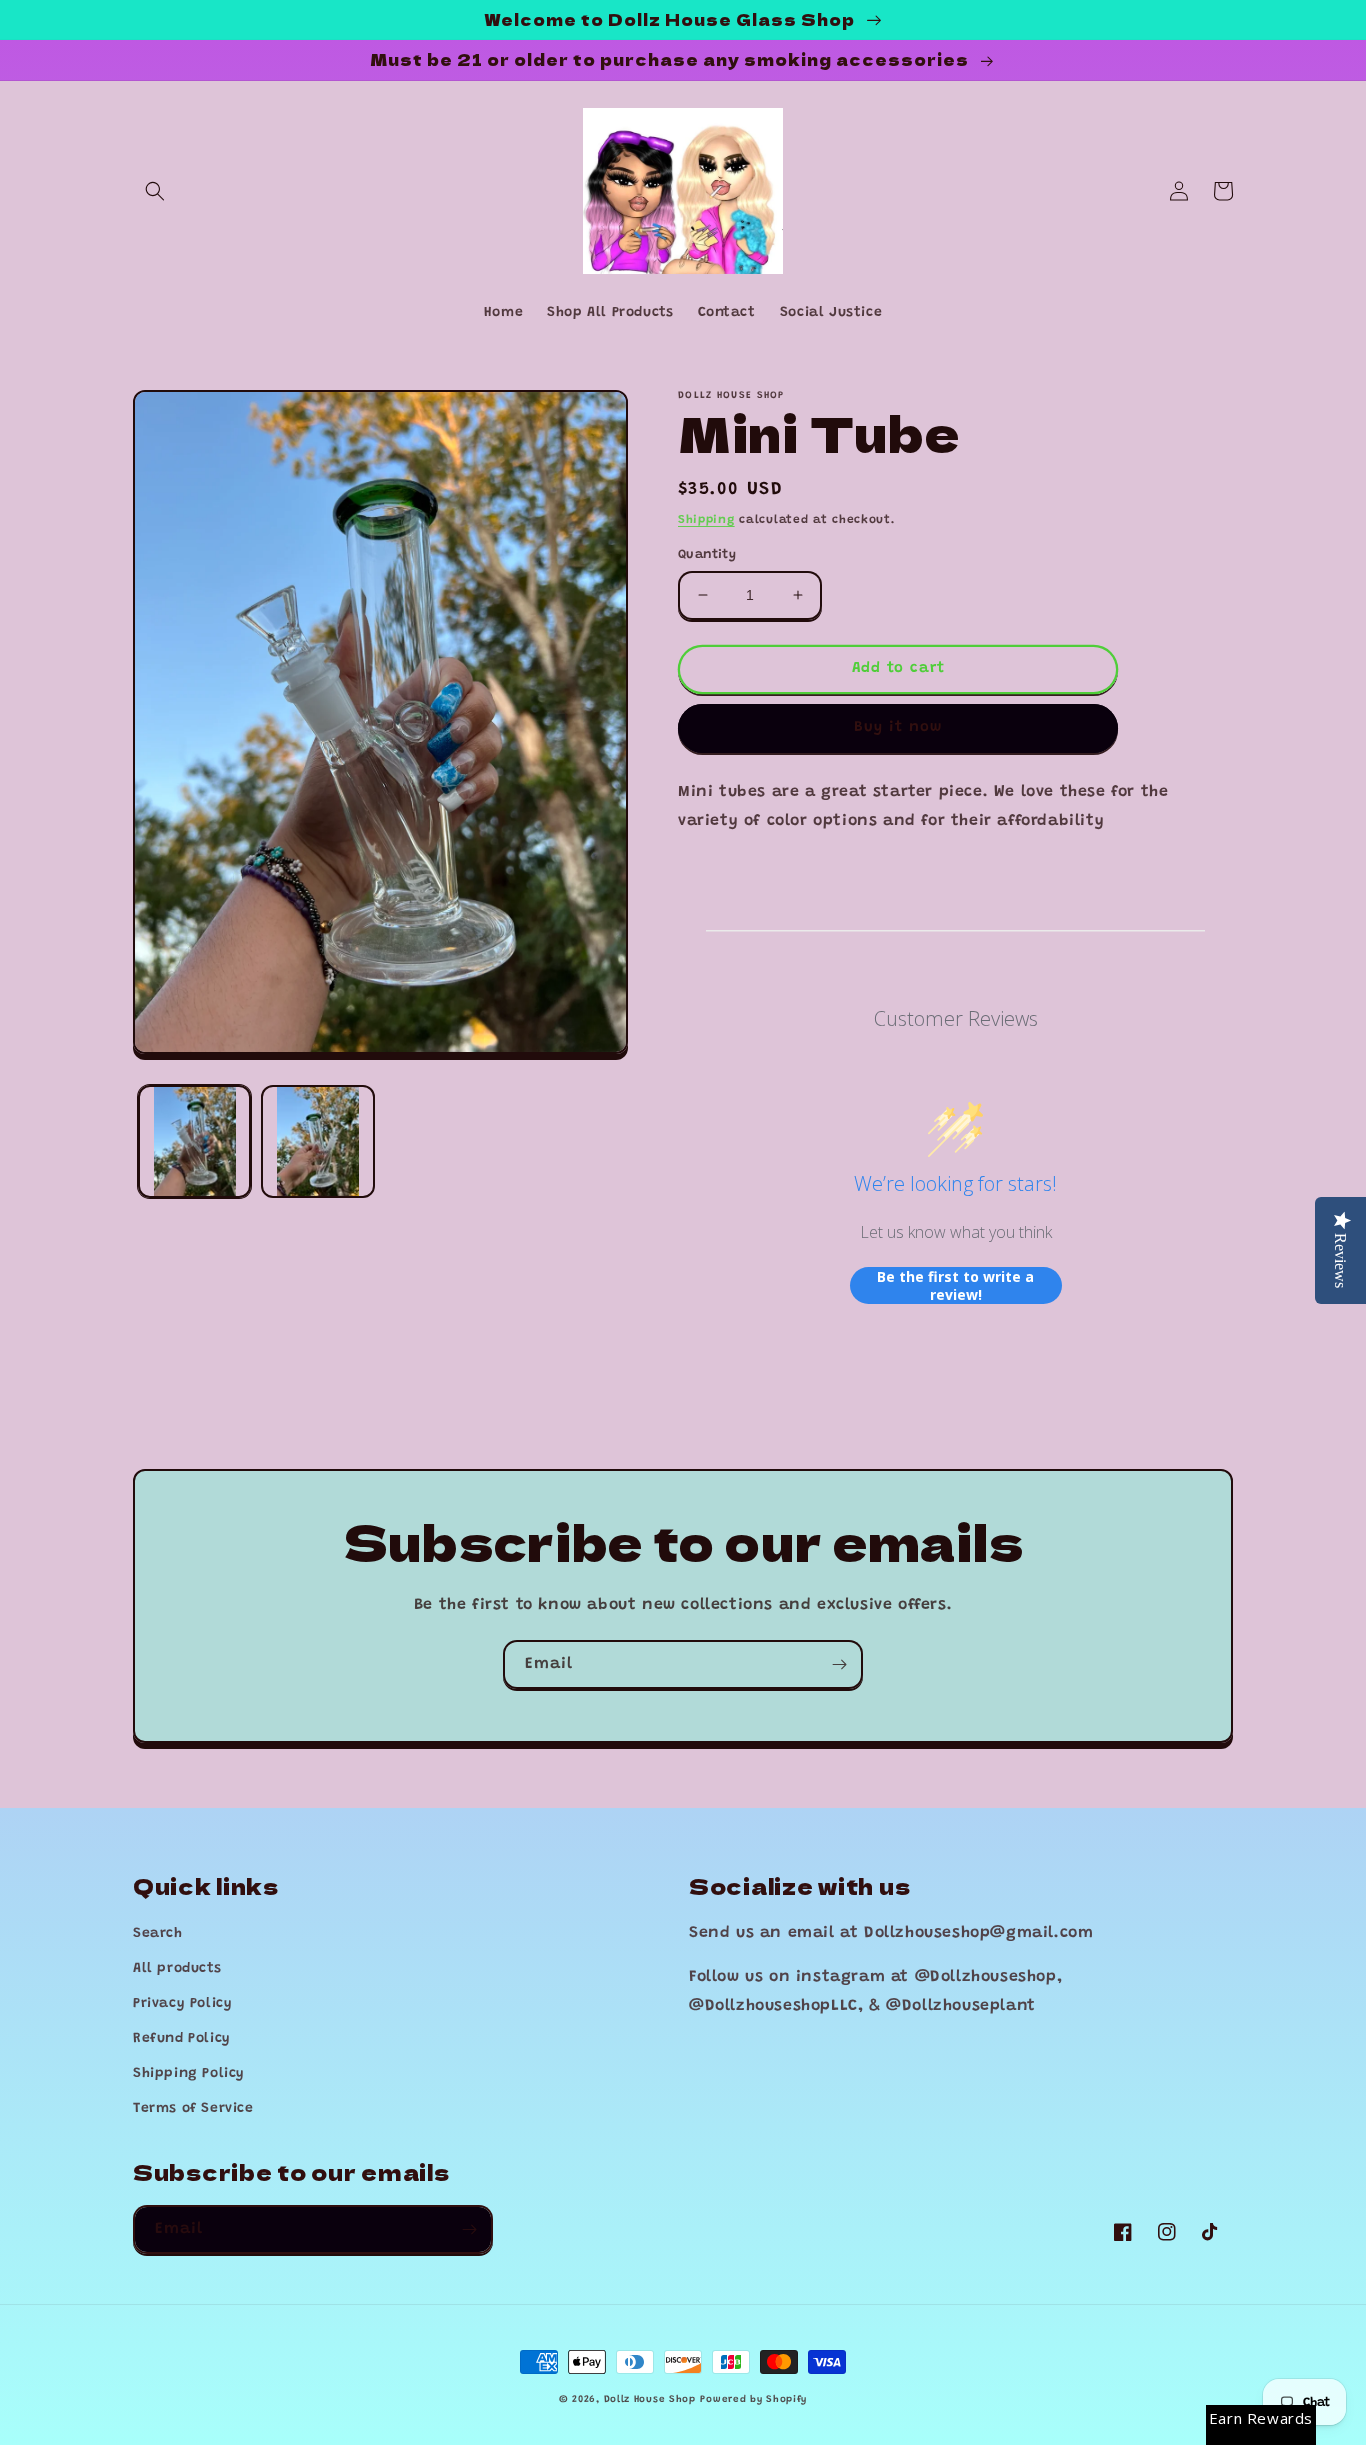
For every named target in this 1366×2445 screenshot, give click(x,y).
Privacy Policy (182, 2004)
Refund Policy (182, 2039)
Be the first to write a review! (955, 1285)
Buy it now (898, 727)
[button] (155, 191)
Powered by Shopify (753, 2400)
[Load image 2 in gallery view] (317, 1141)
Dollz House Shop (650, 2400)
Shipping (706, 520)
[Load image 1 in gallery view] (194, 1141)
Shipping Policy (189, 2074)
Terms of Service (193, 2109)
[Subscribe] (839, 1664)
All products (177, 1969)
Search (158, 1934)
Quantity (707, 554)
